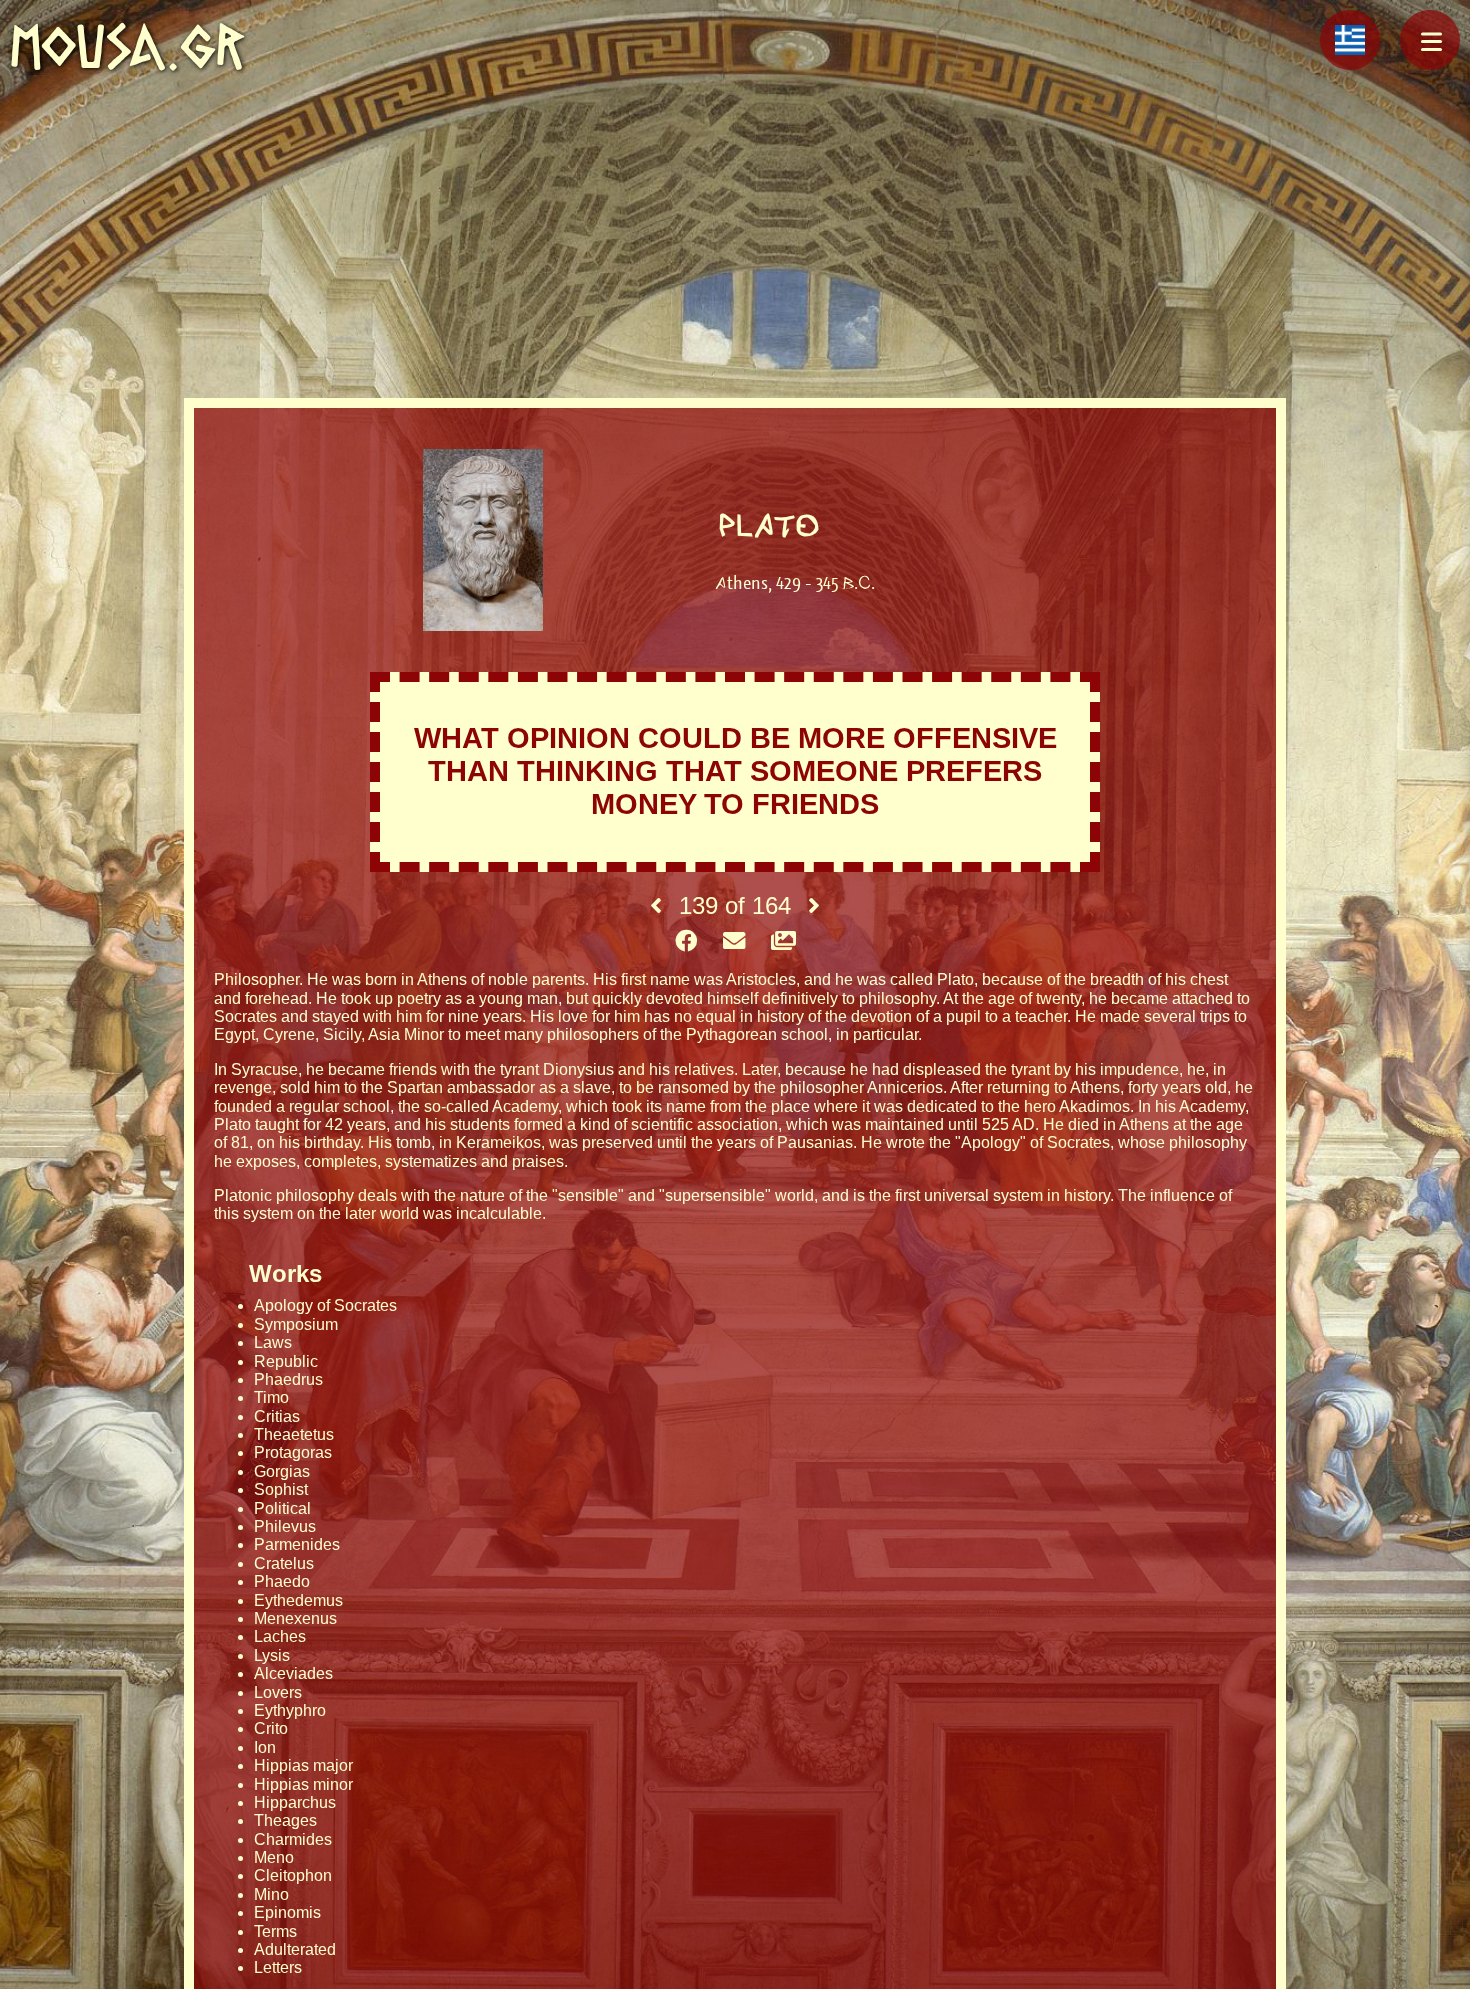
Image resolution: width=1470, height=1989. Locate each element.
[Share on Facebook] (686, 942)
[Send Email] (734, 942)
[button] (1430, 40)
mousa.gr (127, 46)
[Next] (814, 906)
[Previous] (656, 906)
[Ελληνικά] (1350, 40)
